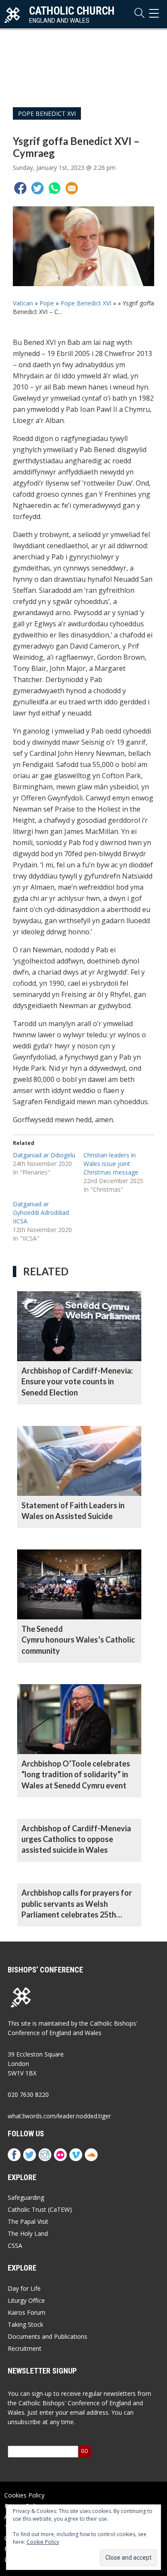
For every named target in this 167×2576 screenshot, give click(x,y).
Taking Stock (25, 2324)
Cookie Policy (43, 2542)
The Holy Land (28, 2233)
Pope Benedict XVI (47, 113)
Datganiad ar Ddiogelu (44, 1155)
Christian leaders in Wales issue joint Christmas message (111, 1164)
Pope (47, 303)
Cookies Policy (24, 2495)
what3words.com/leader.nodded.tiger (59, 2116)
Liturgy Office (26, 2300)
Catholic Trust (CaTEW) (40, 2209)
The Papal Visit (28, 2221)
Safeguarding (26, 2197)
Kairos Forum (27, 2312)
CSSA (15, 2245)
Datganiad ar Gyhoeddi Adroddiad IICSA (41, 1213)
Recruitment (25, 2348)
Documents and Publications (48, 2336)
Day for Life (24, 2288)
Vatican (23, 303)
